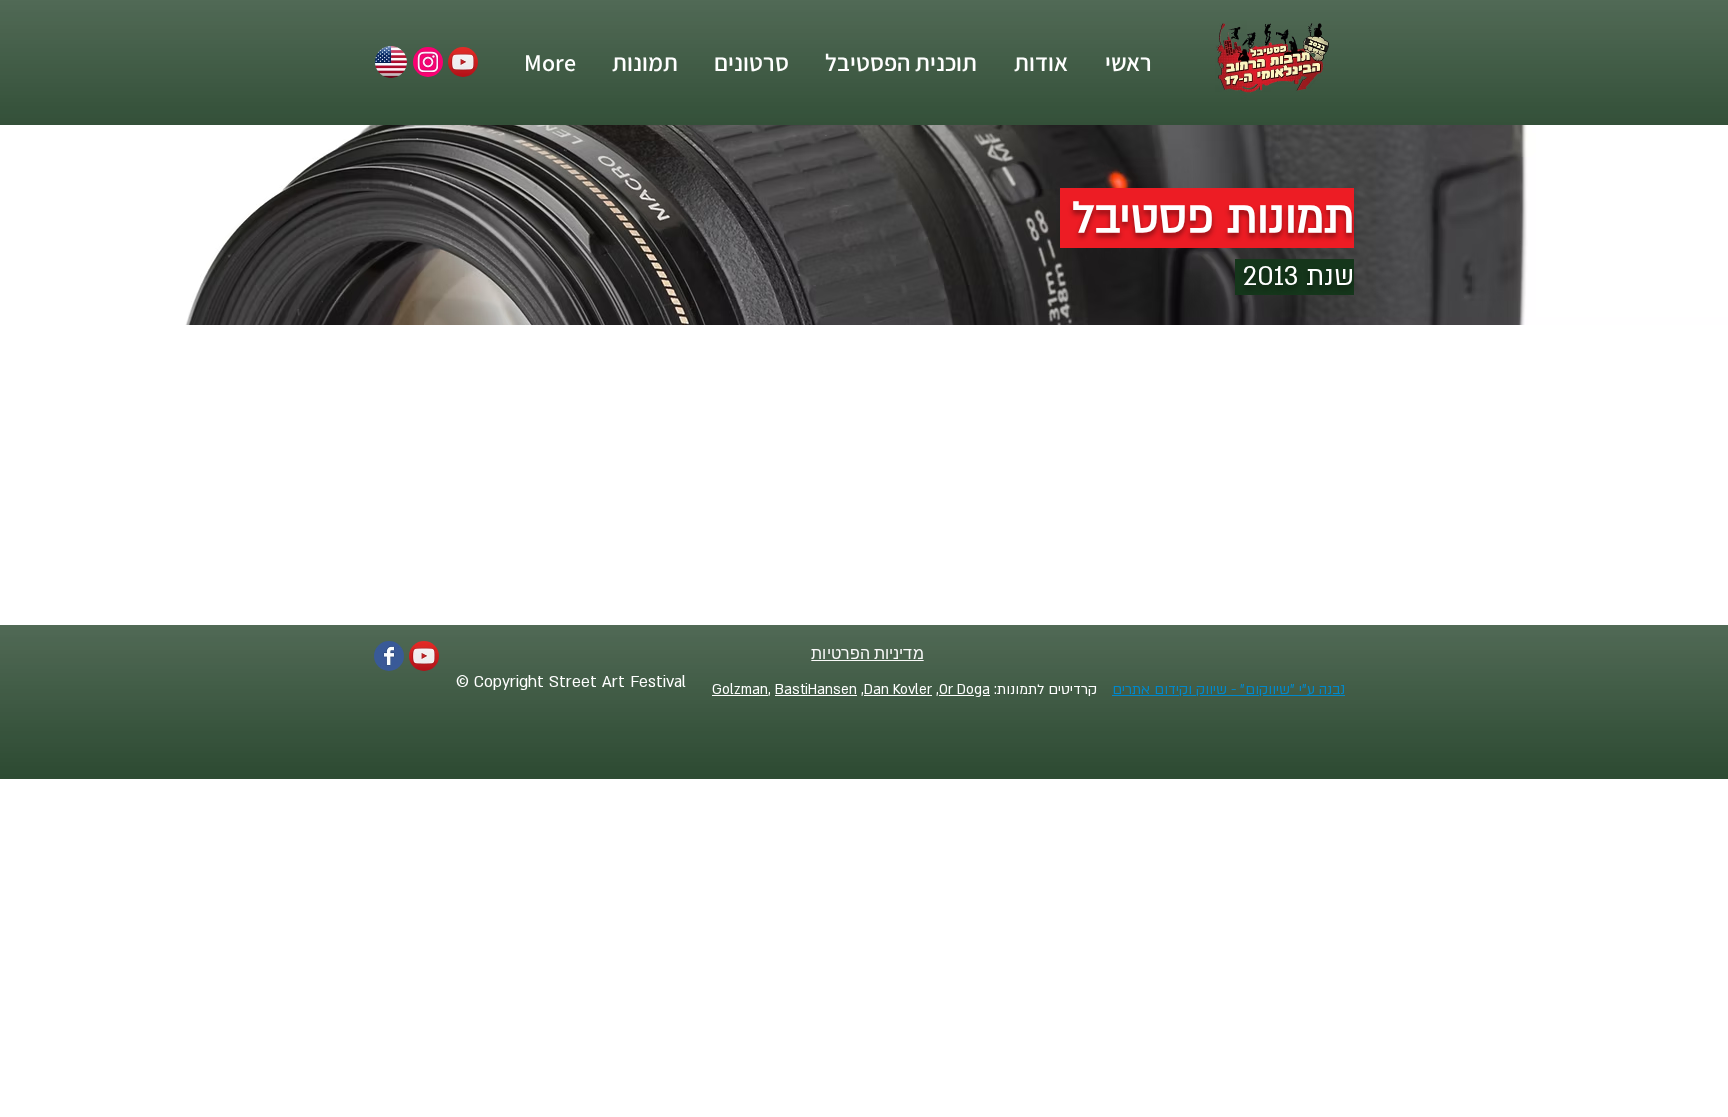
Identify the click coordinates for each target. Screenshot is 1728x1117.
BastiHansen (816, 689)
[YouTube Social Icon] (463, 62)
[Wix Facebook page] (389, 656)
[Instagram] (428, 62)
